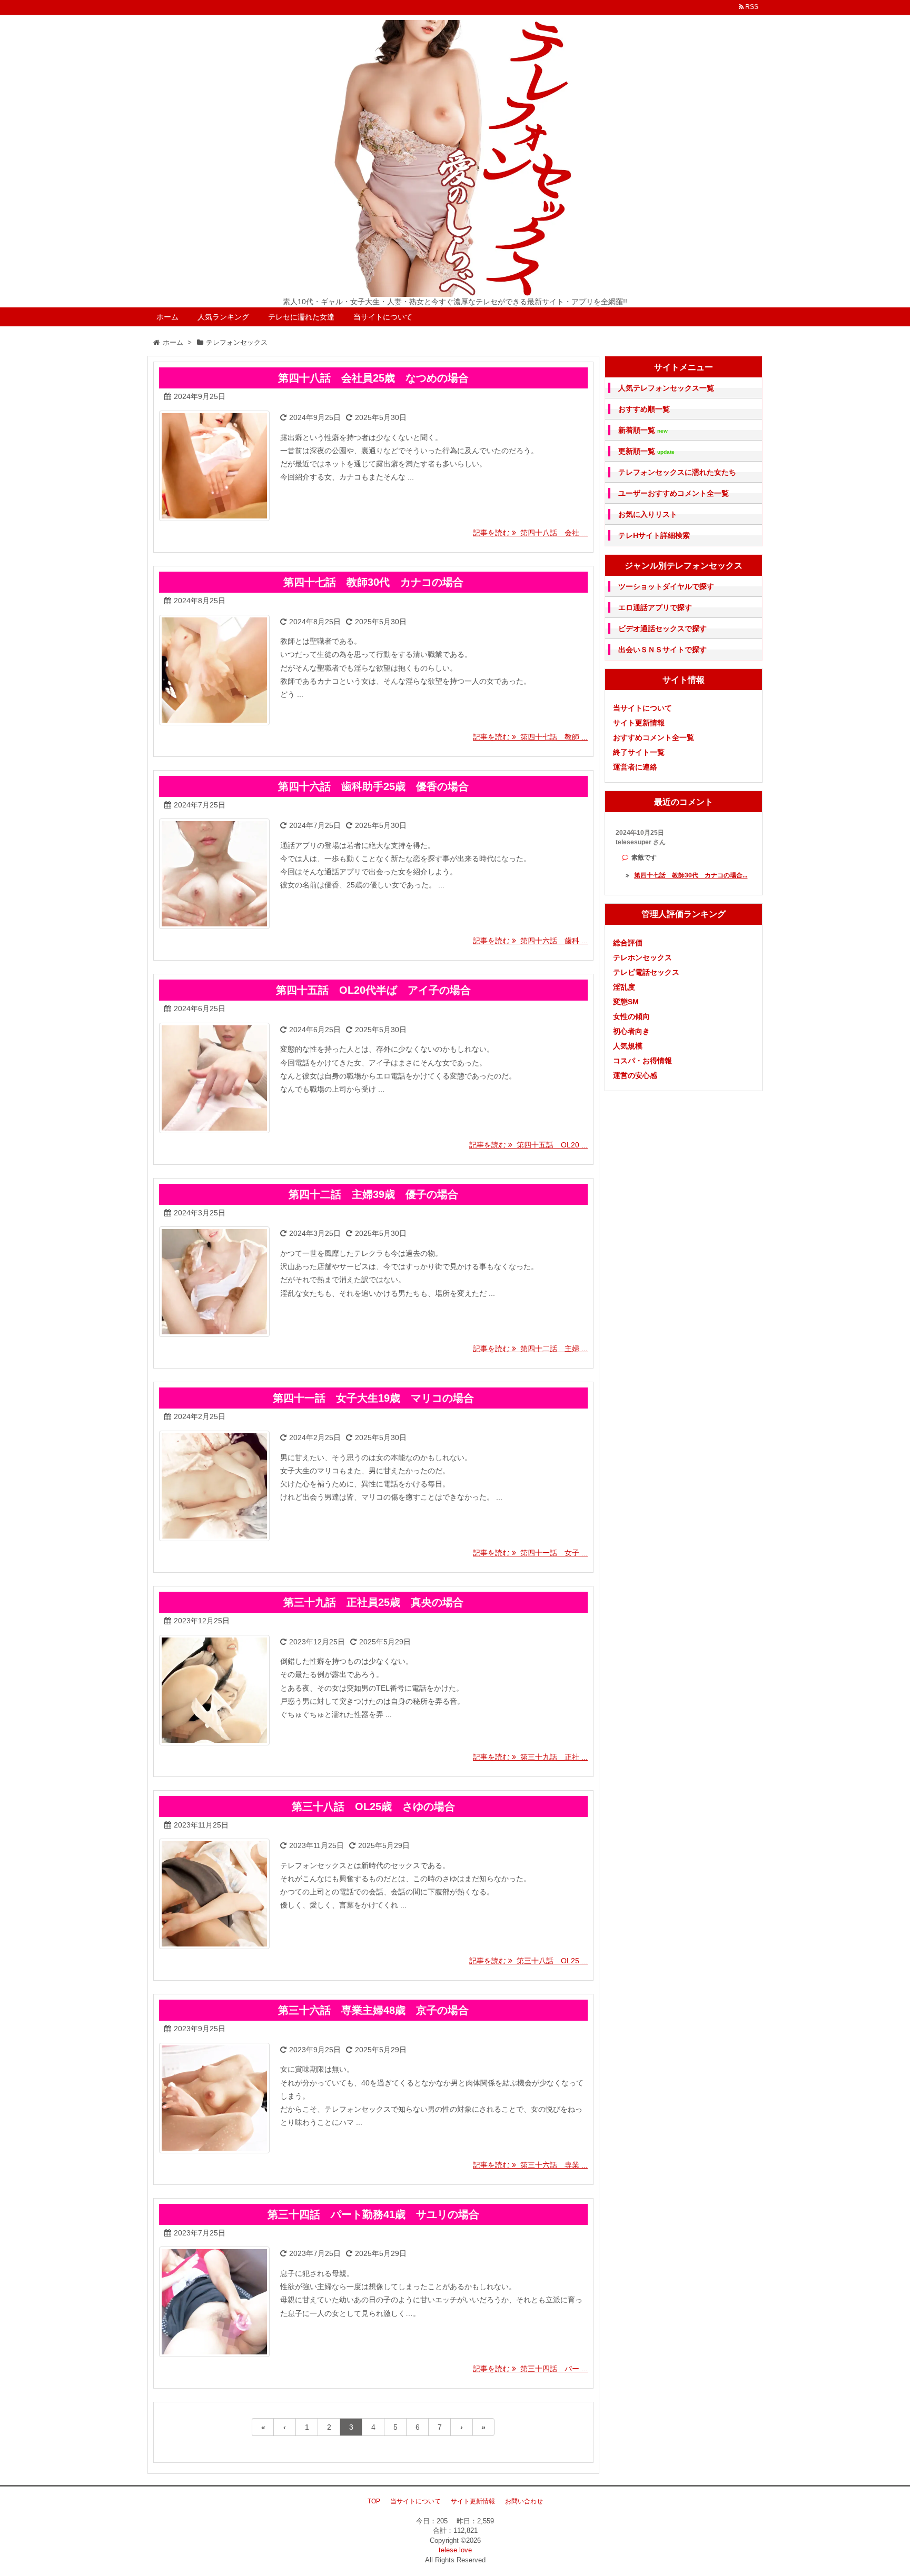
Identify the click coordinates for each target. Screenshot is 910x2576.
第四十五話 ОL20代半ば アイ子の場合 (373, 990)
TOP (374, 2501)
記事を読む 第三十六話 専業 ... (530, 2165)
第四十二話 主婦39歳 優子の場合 (373, 1194)
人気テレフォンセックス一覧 (666, 388)
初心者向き (631, 1031)
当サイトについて (383, 317)
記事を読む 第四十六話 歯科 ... (530, 941)
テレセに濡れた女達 (301, 317)
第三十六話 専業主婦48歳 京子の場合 (373, 2010)
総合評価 (628, 943)
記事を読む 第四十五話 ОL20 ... (528, 1145)
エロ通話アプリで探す (655, 607)
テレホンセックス (642, 957)
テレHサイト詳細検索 (654, 535)
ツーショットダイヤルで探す (666, 586)
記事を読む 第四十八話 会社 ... (530, 533)
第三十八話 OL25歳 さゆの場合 (373, 1806)
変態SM (626, 1002)
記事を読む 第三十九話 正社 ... (530, 1757)
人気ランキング (223, 317)
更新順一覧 (646, 451)
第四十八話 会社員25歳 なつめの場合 (373, 378)
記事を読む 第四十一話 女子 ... (530, 1553)
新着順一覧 (643, 430)
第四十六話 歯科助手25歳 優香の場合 (373, 786)
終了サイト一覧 (639, 752)
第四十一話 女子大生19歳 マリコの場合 (373, 1398)
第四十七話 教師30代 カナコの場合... (691, 875)
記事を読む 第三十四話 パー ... (530, 2369)
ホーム (167, 317)
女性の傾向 (631, 1016)
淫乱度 (624, 987)
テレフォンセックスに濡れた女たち (677, 472)
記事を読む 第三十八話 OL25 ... (528, 1961)
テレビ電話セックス (646, 972)
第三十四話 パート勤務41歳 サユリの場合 (373, 2214)
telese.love (455, 2550)
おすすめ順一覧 (644, 409)
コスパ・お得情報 (642, 1061)
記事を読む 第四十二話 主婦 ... (530, 1349)
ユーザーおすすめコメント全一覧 (674, 493)
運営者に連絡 (635, 767)
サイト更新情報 (639, 723)
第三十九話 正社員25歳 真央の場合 (373, 1602)
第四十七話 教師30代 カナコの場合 (373, 582)
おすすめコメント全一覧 (654, 737)
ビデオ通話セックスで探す (662, 628)
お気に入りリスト (648, 514)
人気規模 (628, 1046)
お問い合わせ (524, 2501)
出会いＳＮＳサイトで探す (662, 650)
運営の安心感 (635, 1075)
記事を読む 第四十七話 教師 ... (530, 737)
